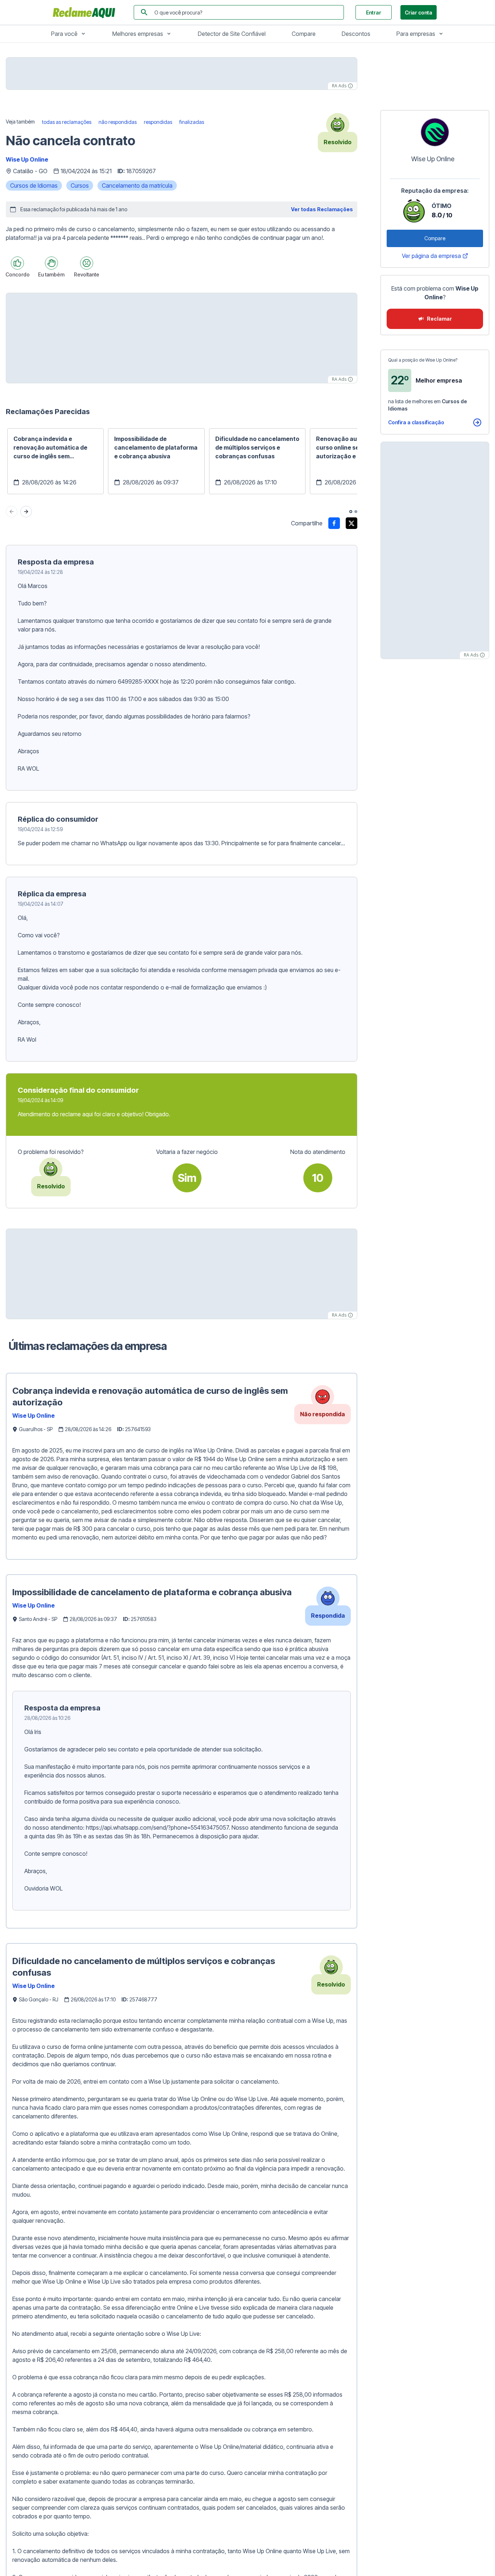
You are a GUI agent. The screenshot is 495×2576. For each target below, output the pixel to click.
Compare (304, 34)
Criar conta (419, 12)
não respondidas (118, 122)
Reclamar (439, 319)
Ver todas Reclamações (322, 209)
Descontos (356, 34)
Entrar (374, 12)
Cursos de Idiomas (34, 186)
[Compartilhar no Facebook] (334, 523)
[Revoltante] (87, 263)
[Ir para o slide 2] (356, 512)
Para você (64, 34)
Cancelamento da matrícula (137, 186)
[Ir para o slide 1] (351, 512)
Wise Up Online (27, 159)
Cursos (80, 186)
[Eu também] (51, 263)
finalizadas (192, 122)
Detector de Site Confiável (232, 34)
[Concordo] (17, 263)
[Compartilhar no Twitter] (352, 523)
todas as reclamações (67, 122)
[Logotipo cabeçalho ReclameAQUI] (86, 12)
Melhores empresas (138, 34)
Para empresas (416, 34)
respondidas (158, 122)
